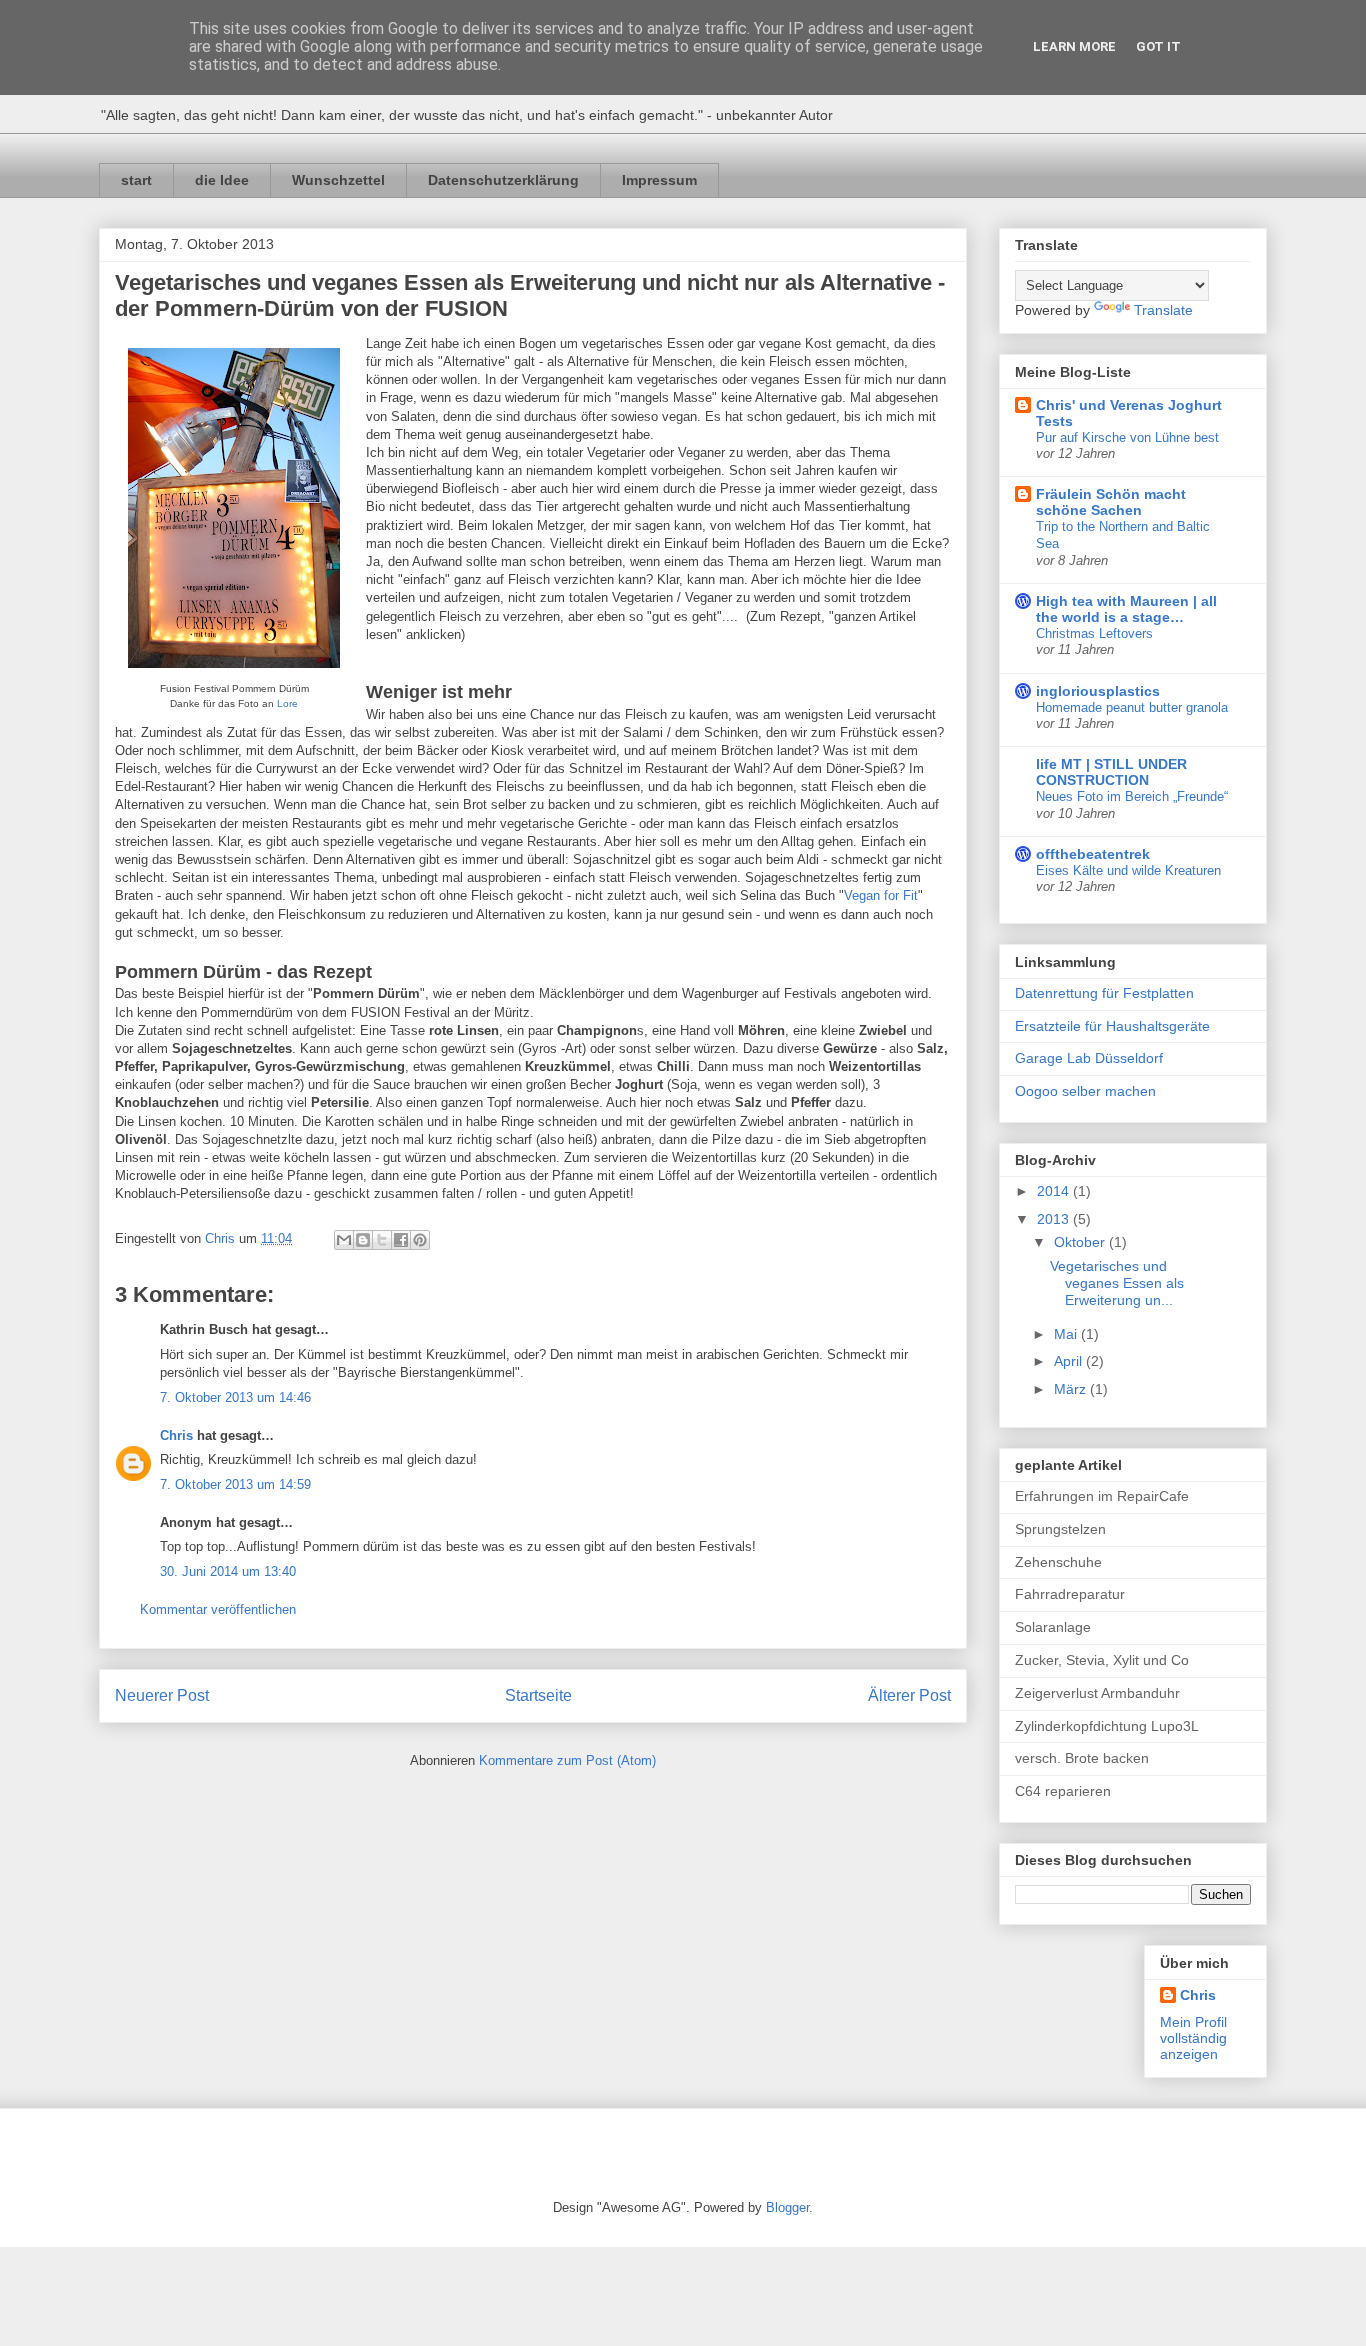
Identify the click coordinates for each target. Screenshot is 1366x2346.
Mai (1067, 1334)
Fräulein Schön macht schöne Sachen (1111, 502)
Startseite (538, 1695)
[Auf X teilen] (382, 1240)
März (1072, 1389)
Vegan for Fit (881, 895)
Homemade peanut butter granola (1132, 707)
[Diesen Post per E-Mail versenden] (344, 1240)
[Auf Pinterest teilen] (420, 1240)
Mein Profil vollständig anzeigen (1193, 2038)
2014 (1055, 1191)
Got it (1158, 46)
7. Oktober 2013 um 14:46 (235, 1397)
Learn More (1074, 46)
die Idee (222, 180)
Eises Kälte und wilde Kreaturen (1128, 870)
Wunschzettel (338, 180)
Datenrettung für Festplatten (1104, 993)
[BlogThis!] (363, 1240)
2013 (1055, 1219)
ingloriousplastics (1098, 691)
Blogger (787, 2207)
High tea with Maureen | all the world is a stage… (1126, 609)
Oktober (1081, 1242)
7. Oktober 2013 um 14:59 (235, 1484)
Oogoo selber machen (1085, 1091)
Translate (1163, 310)
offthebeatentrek (1093, 854)
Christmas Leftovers (1094, 633)
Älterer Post (909, 1695)
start (136, 180)
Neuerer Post (162, 1695)
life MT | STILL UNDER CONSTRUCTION (1111, 772)
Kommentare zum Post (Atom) (567, 1760)
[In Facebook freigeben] (401, 1240)
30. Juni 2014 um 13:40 (228, 1571)
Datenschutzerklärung (503, 180)
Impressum (659, 180)
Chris (176, 1435)
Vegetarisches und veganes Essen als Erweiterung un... (1117, 1283)
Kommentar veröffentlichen (218, 1609)
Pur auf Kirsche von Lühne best (1127, 437)
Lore (287, 703)
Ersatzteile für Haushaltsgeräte (1112, 1026)
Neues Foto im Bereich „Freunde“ (1132, 796)
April (1070, 1361)
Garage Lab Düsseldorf (1089, 1058)
